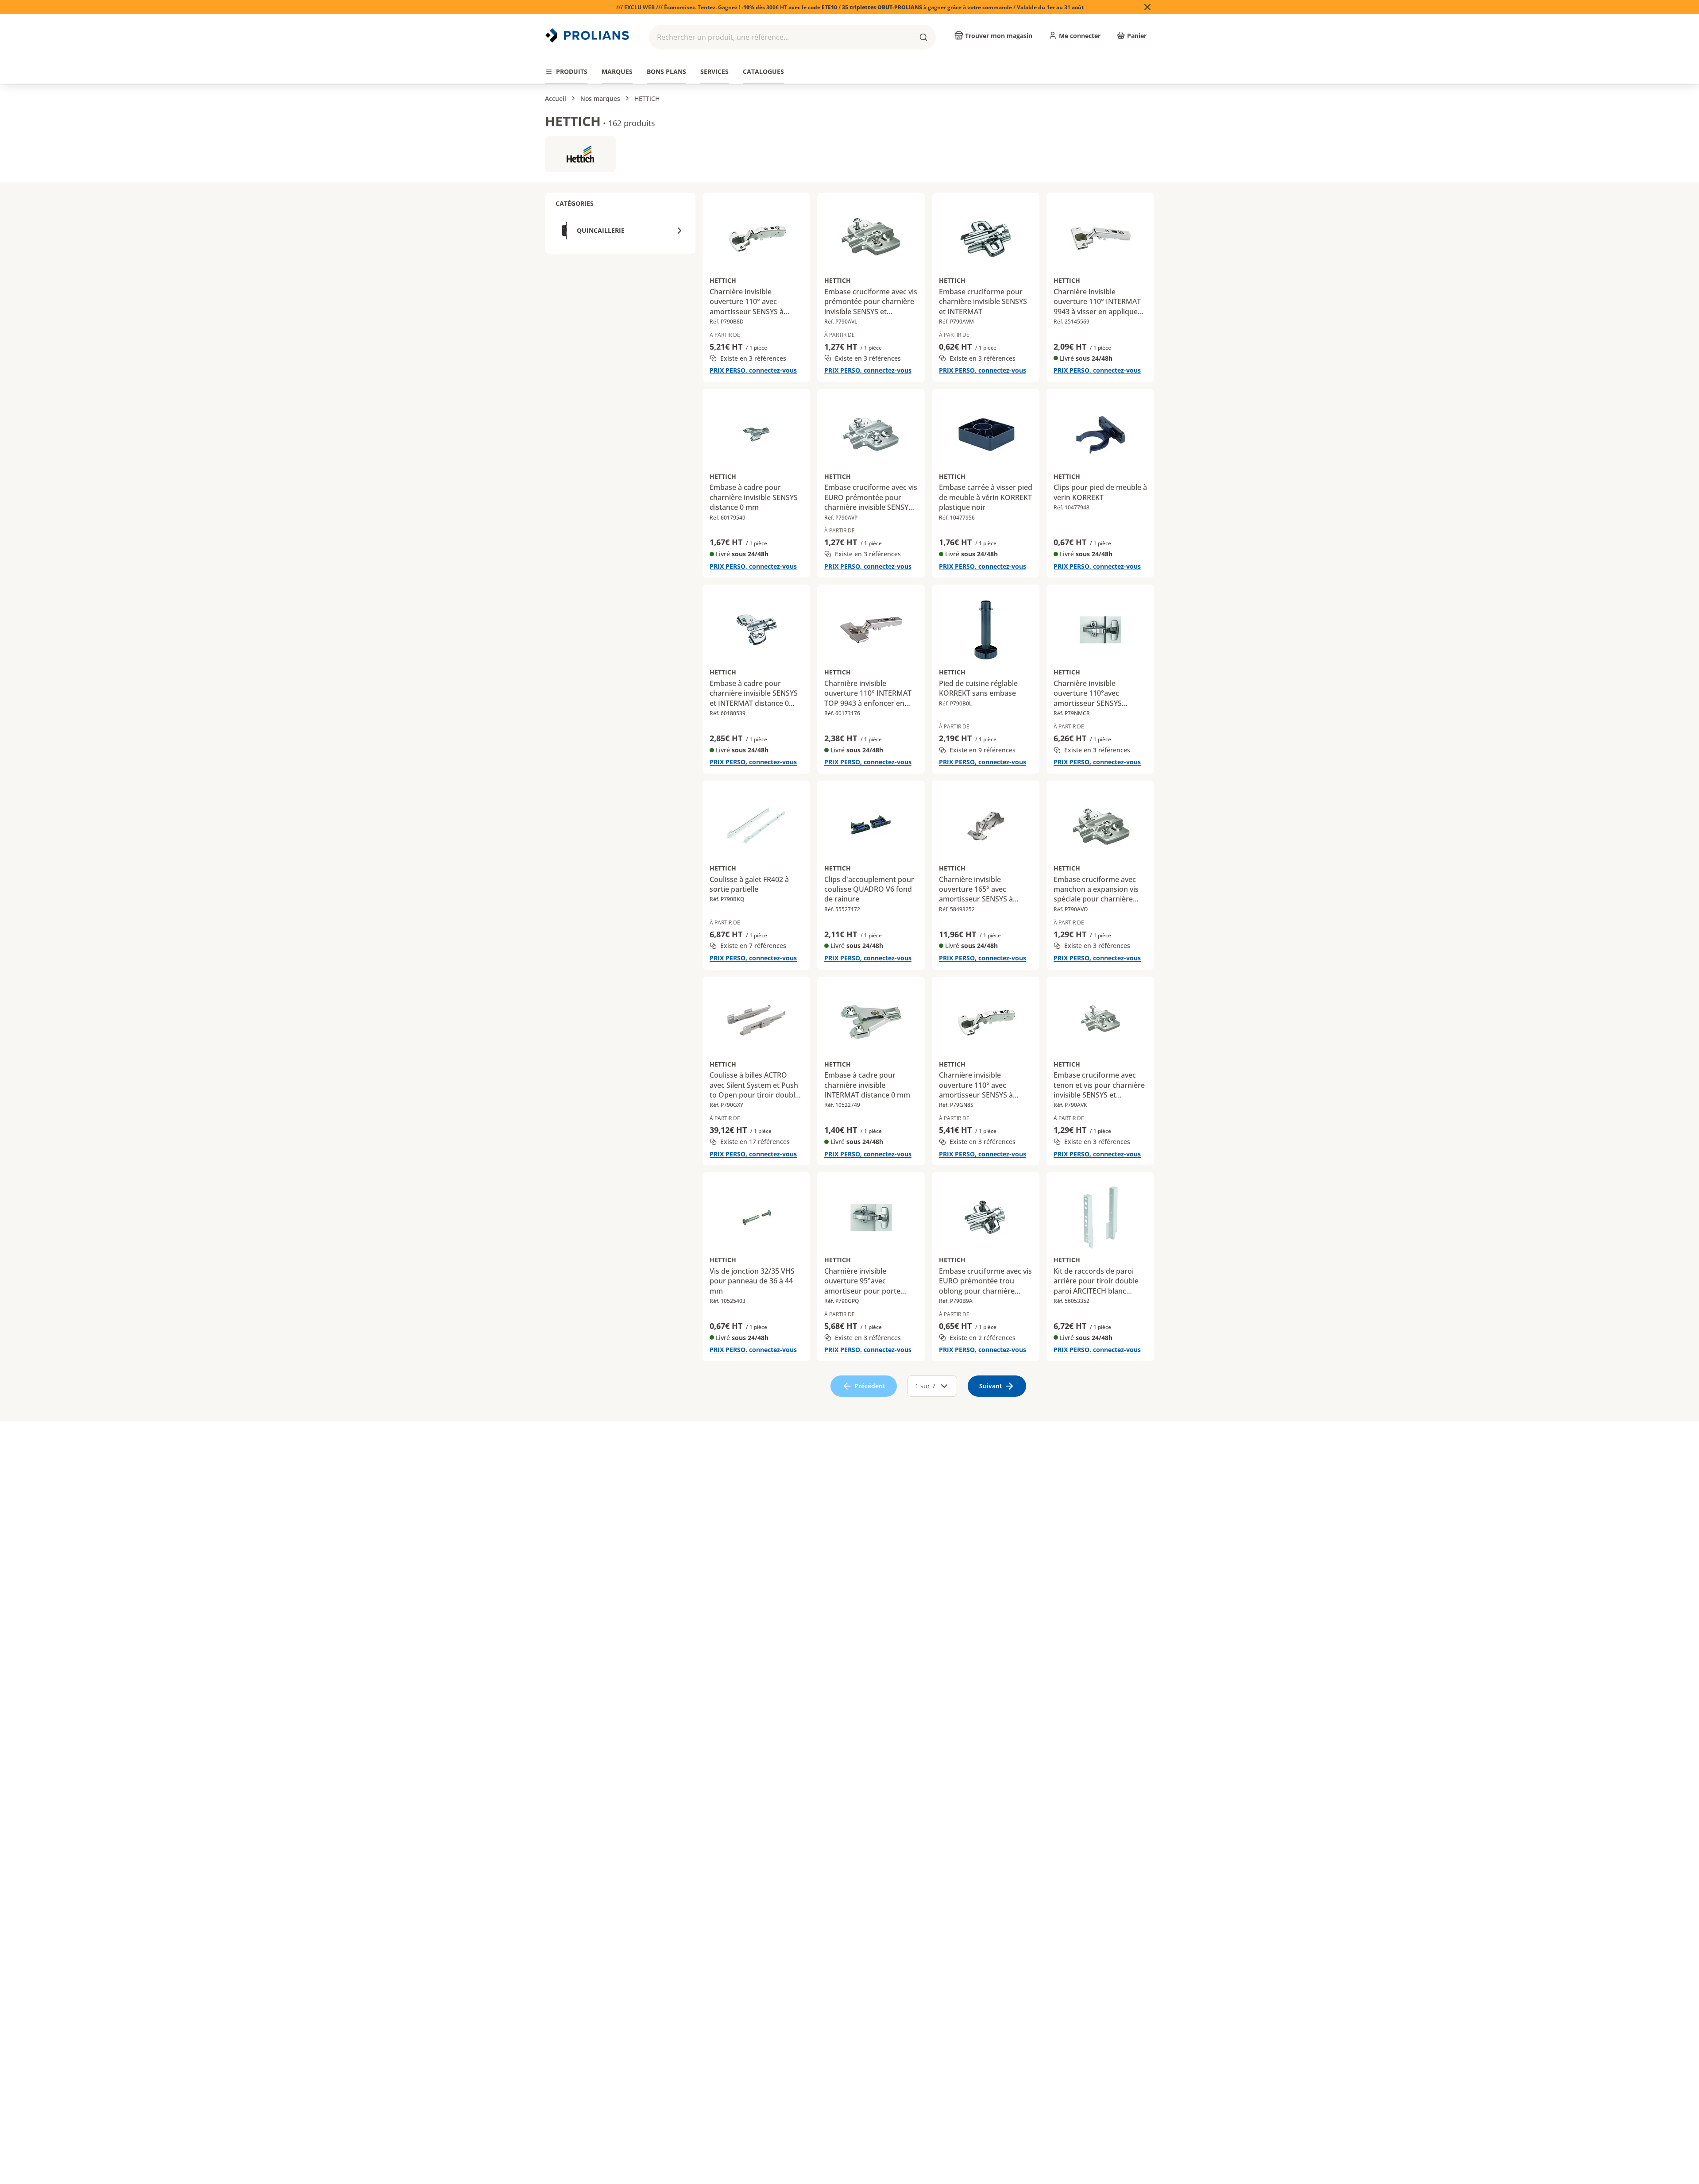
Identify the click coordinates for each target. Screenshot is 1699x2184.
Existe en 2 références (983, 1338)
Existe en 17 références (755, 1142)
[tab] (566, 72)
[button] (792, 37)
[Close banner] (1147, 7)
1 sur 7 (925, 1386)
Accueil (556, 98)
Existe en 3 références (753, 358)
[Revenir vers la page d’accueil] (588, 35)
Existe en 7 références (753, 946)
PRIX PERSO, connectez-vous (753, 370)
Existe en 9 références (983, 750)
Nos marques (600, 98)
